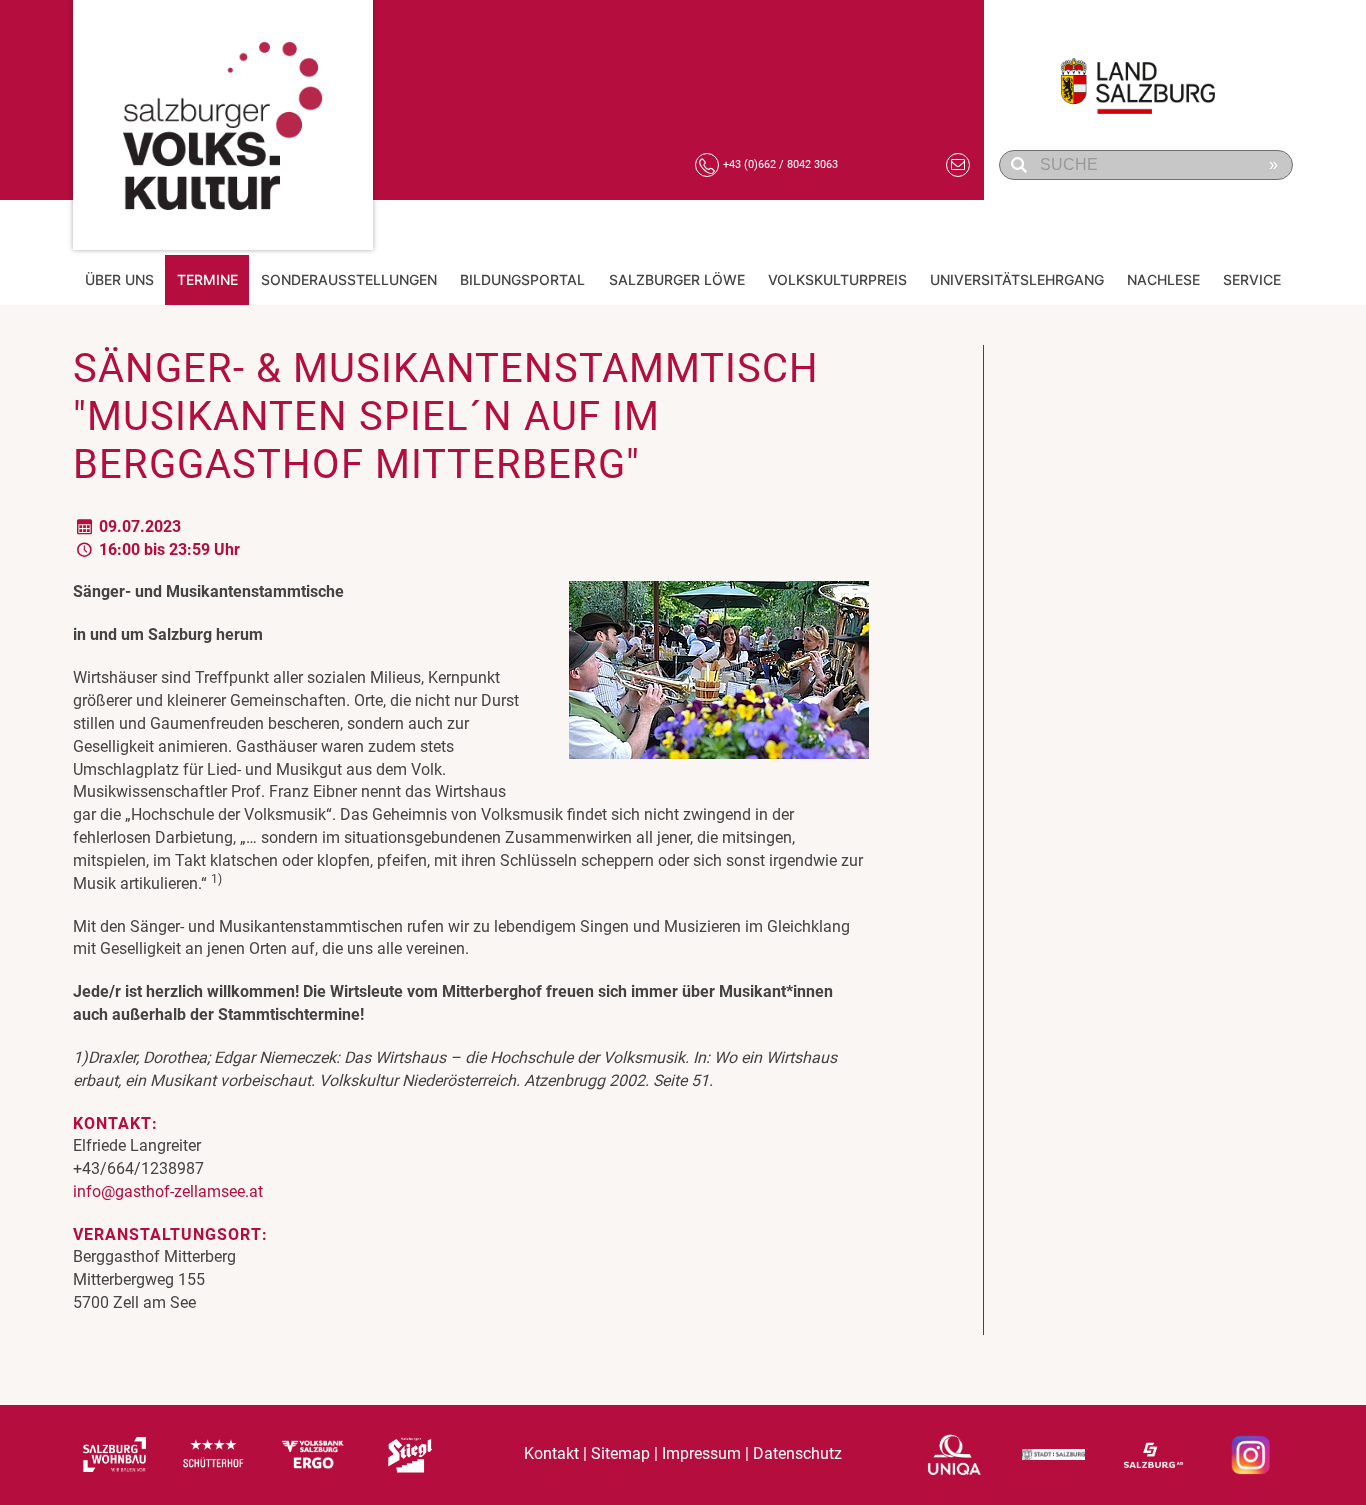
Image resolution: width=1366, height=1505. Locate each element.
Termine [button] (207, 279)
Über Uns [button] (119, 279)
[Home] (223, 125)
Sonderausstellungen (349, 279)
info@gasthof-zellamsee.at (168, 1191)
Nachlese (1163, 279)
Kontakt (551, 1454)
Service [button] (1252, 279)
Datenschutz (797, 1454)
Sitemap (620, 1454)
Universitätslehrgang (1017, 279)
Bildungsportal (522, 279)
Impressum (701, 1454)
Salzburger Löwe (677, 279)
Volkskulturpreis (837, 279)
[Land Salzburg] (1149, 75)
